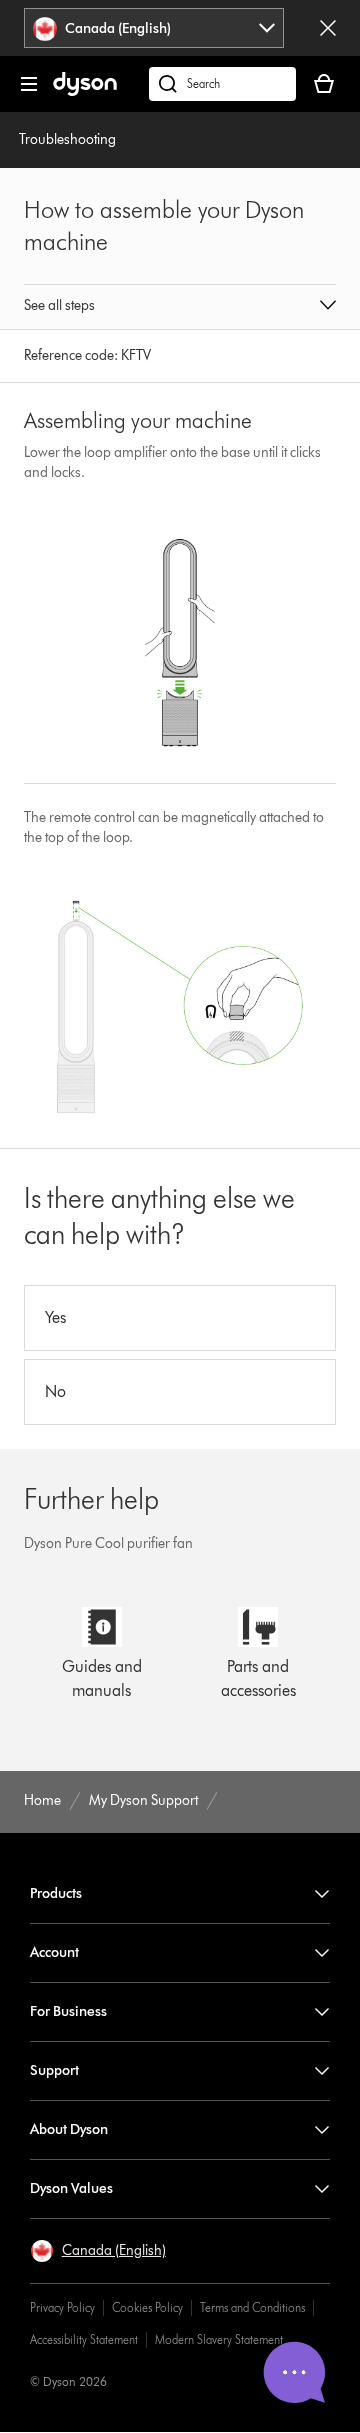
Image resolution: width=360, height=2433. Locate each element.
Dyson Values (71, 2188)
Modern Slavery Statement (219, 2339)
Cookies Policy (147, 2307)
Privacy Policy (62, 2307)
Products (56, 1893)
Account (54, 1952)
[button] (180, 307)
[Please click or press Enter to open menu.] (29, 84)
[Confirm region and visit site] (328, 28)
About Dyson (69, 2129)
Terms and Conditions (252, 2307)
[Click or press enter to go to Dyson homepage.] (85, 91)
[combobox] (154, 28)
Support (54, 2070)
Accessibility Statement (84, 2339)
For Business (68, 2011)
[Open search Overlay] (222, 84)
